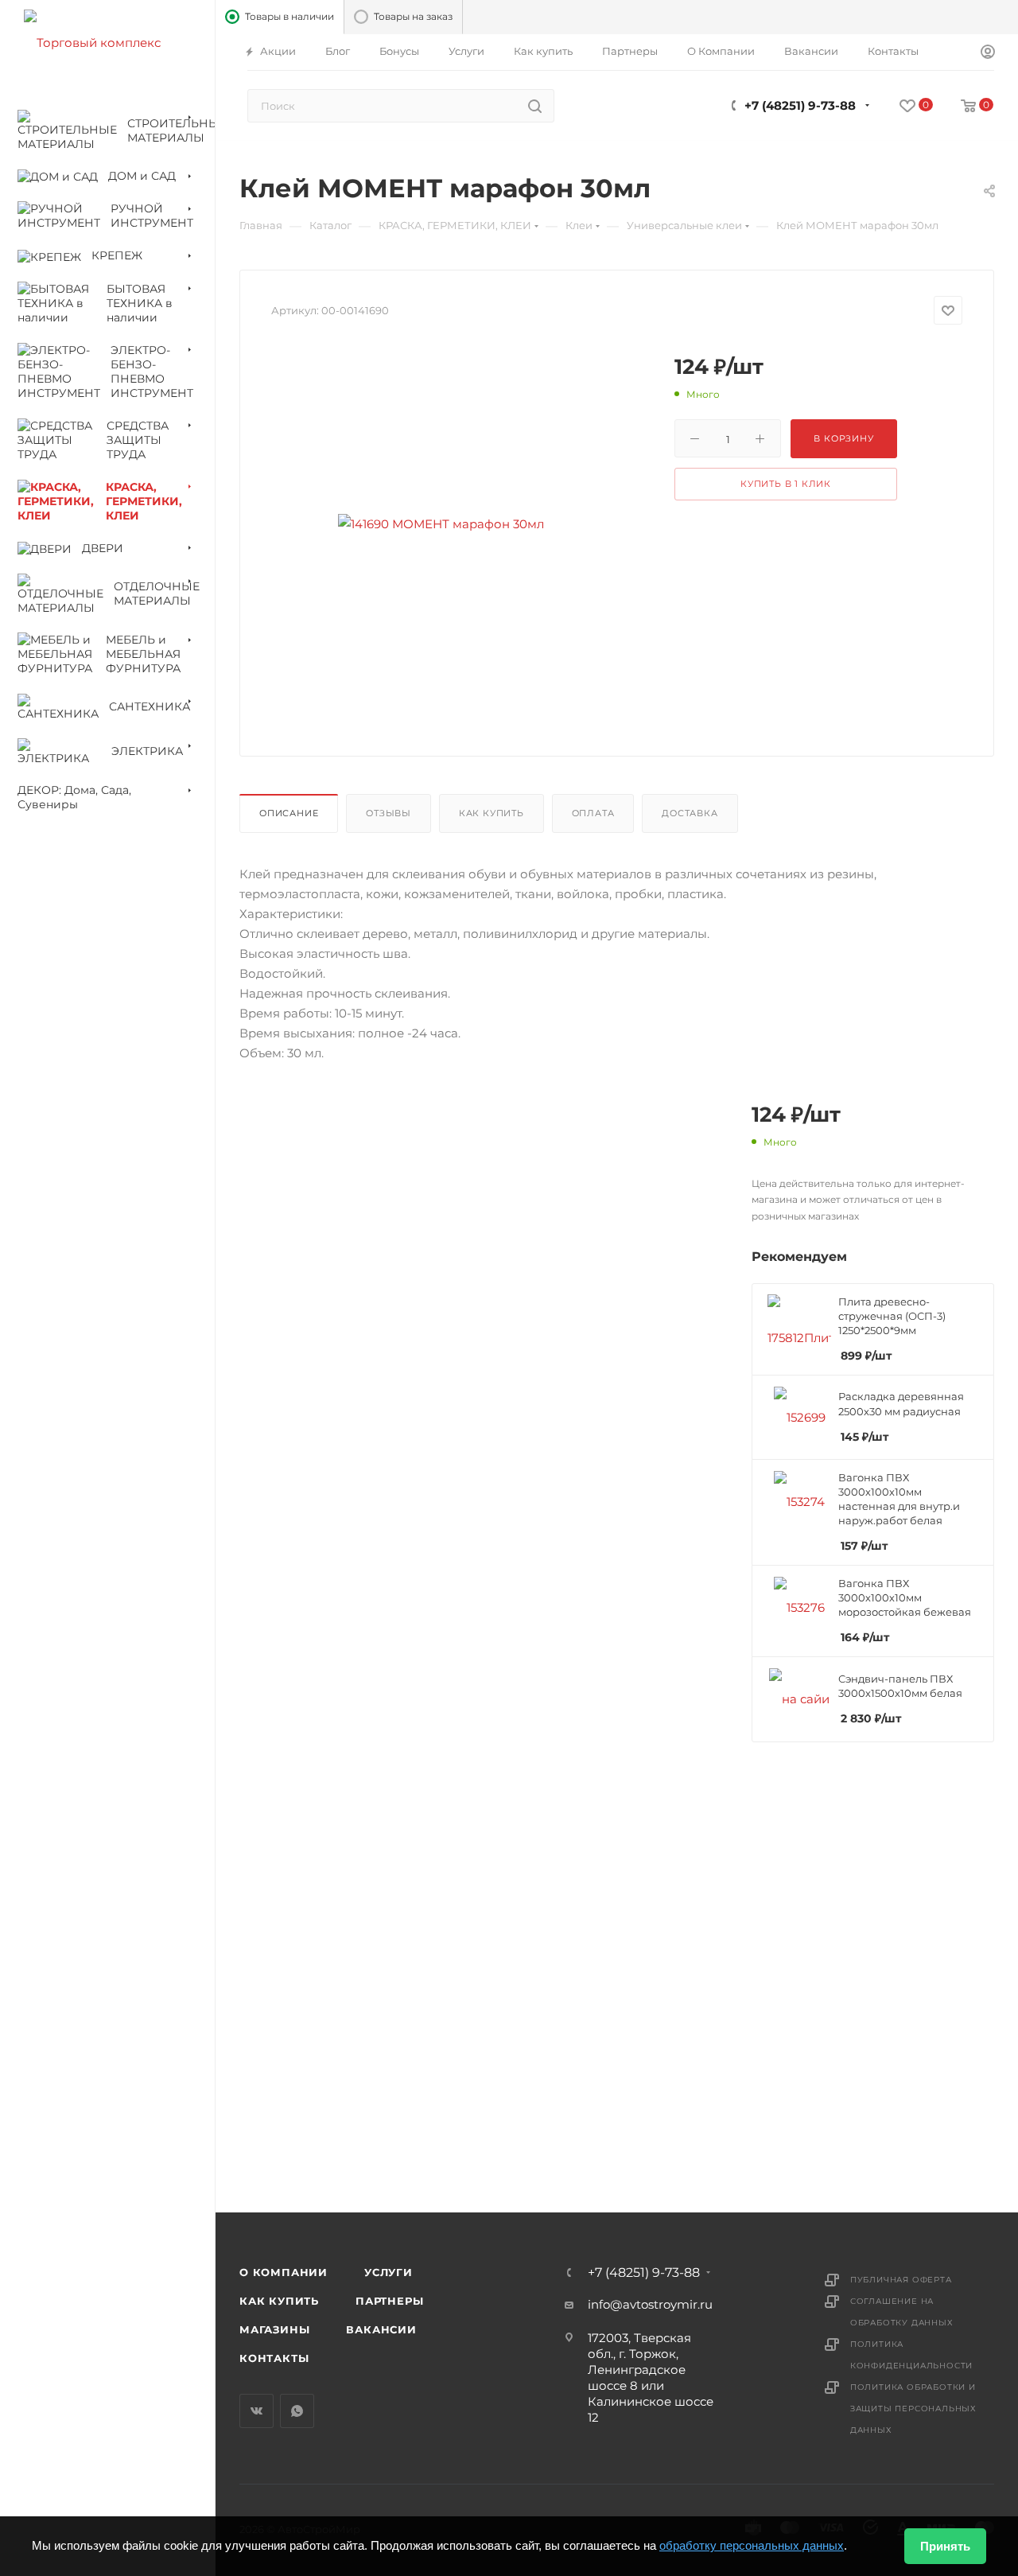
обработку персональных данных (752, 2545)
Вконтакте (256, 2411)
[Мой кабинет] (988, 53)
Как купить (492, 813)
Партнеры (389, 2301)
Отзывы (389, 813)
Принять (945, 2546)
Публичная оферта (901, 2280)
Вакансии (381, 2329)
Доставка (690, 813)
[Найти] (535, 106)
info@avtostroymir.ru (650, 2304)
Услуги (389, 2272)
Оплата (593, 813)
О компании (284, 2272)
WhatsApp (297, 2411)
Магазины (274, 2329)
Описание (289, 813)
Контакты (274, 2358)
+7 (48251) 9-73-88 (800, 105)
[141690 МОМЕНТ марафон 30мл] (441, 523)
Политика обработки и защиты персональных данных (913, 2409)
